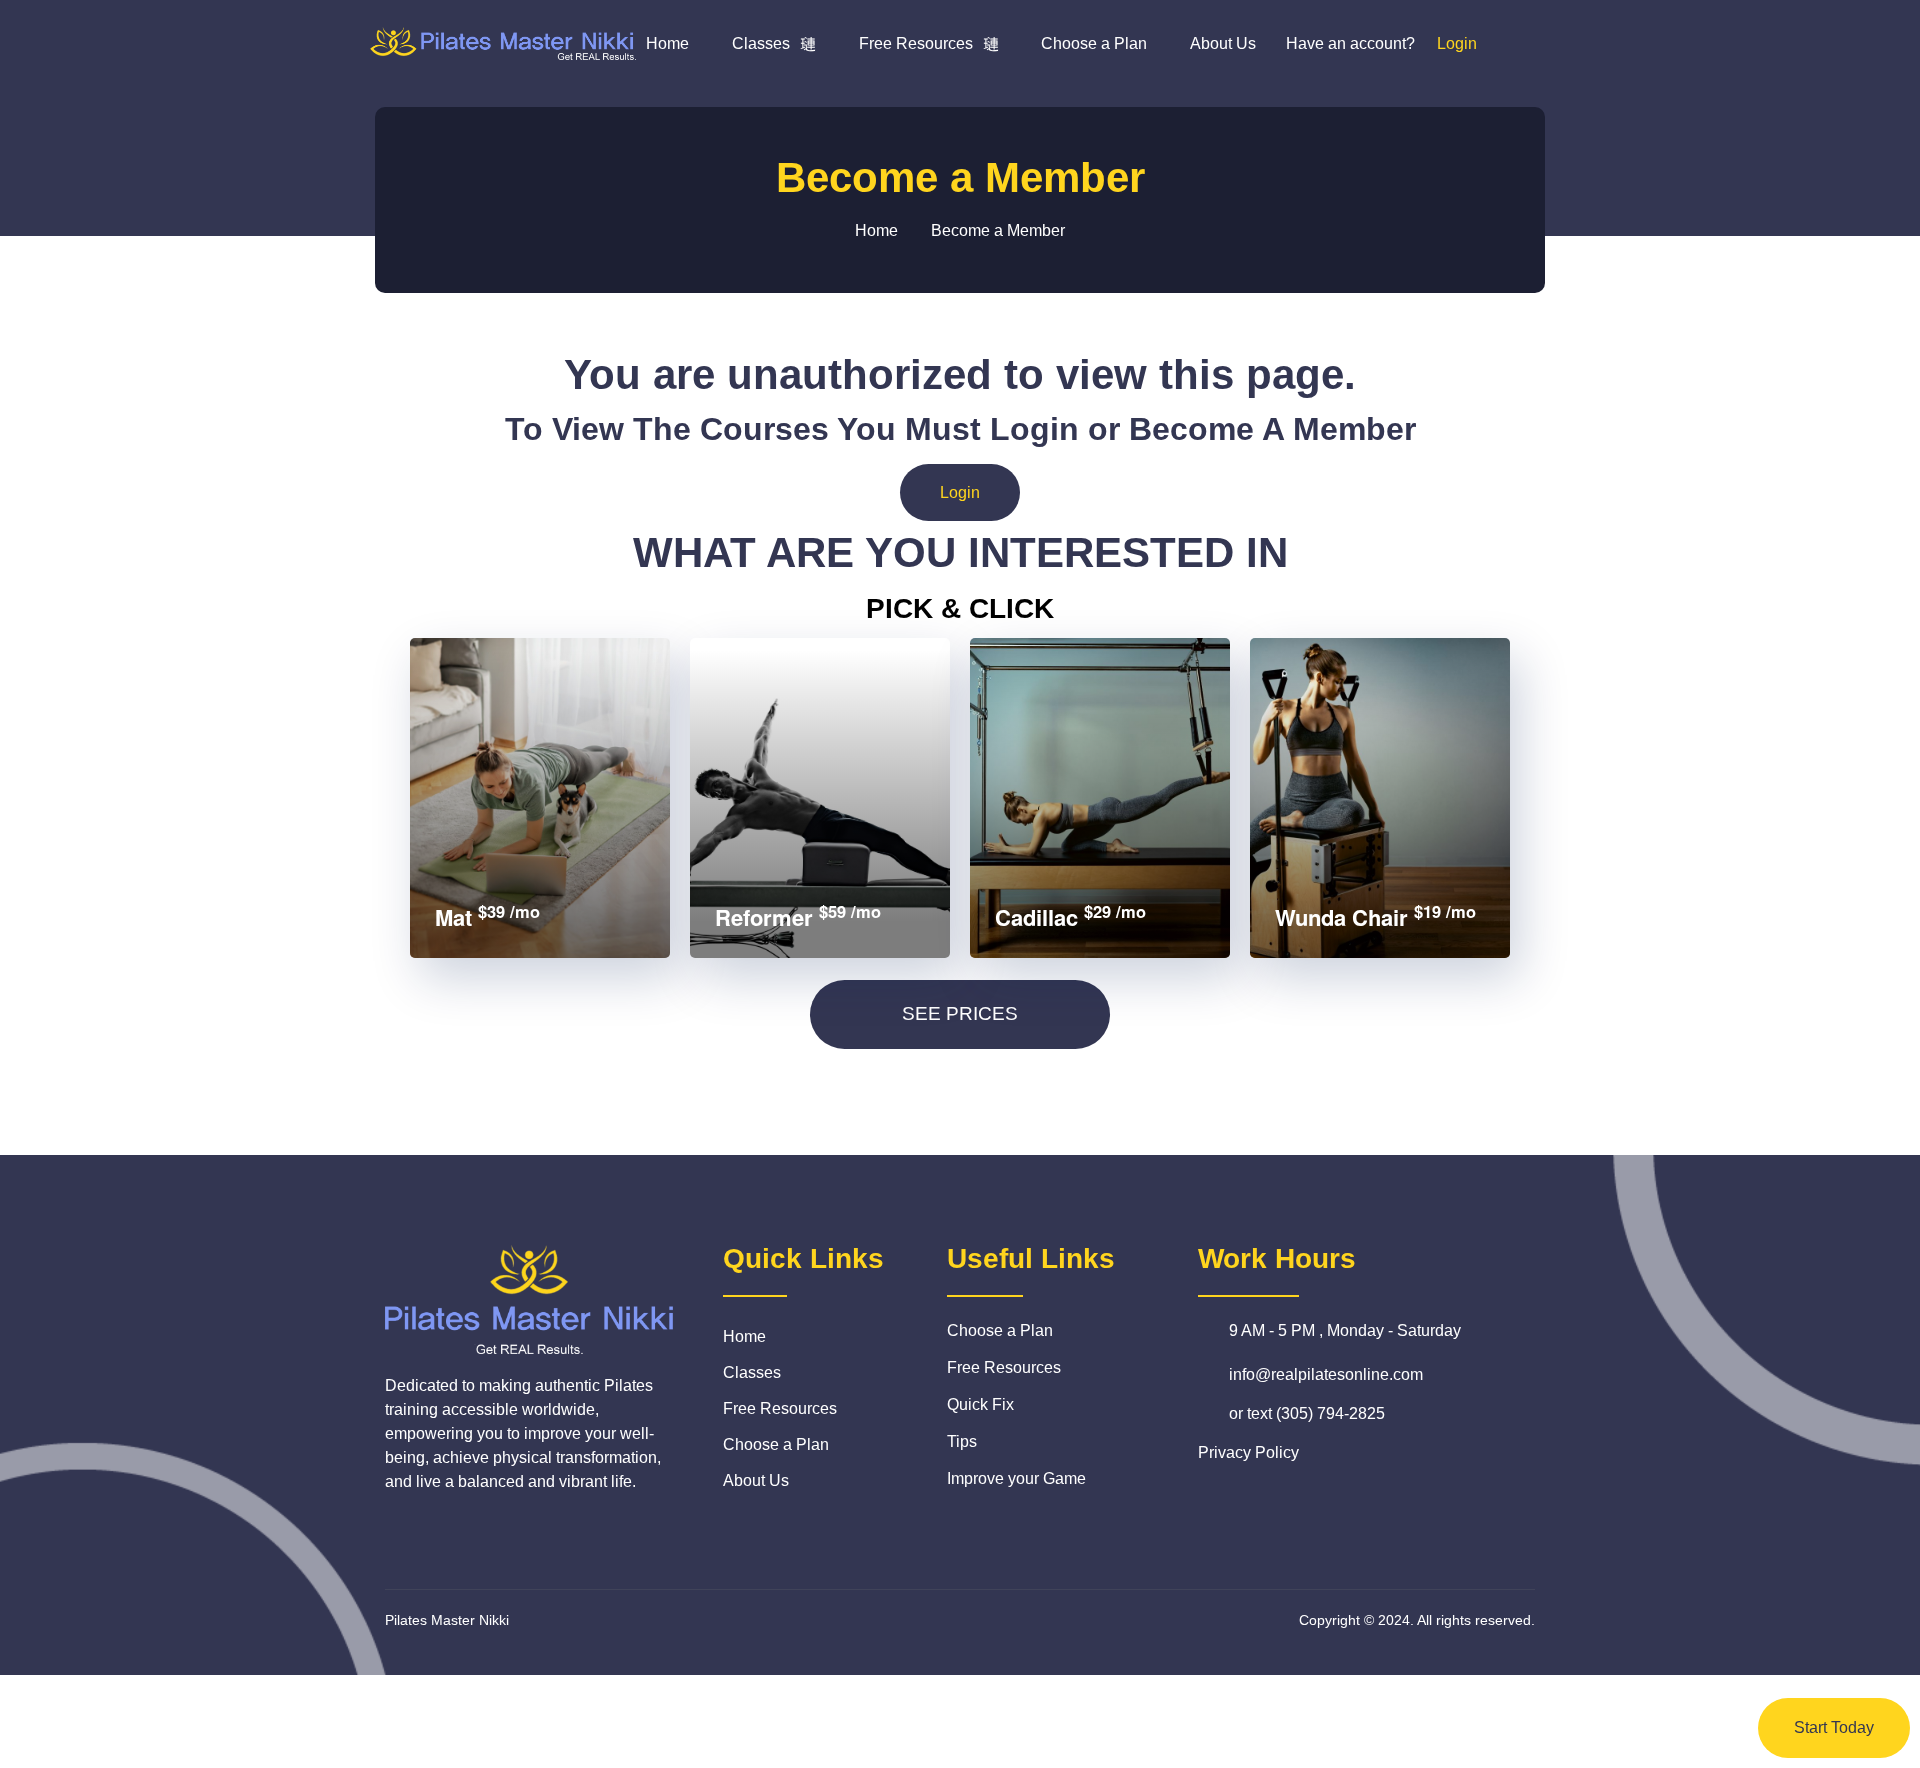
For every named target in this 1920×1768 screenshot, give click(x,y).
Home (667, 43)
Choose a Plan (1094, 43)
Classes (761, 43)
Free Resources (916, 43)
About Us (1223, 43)
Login (960, 492)
